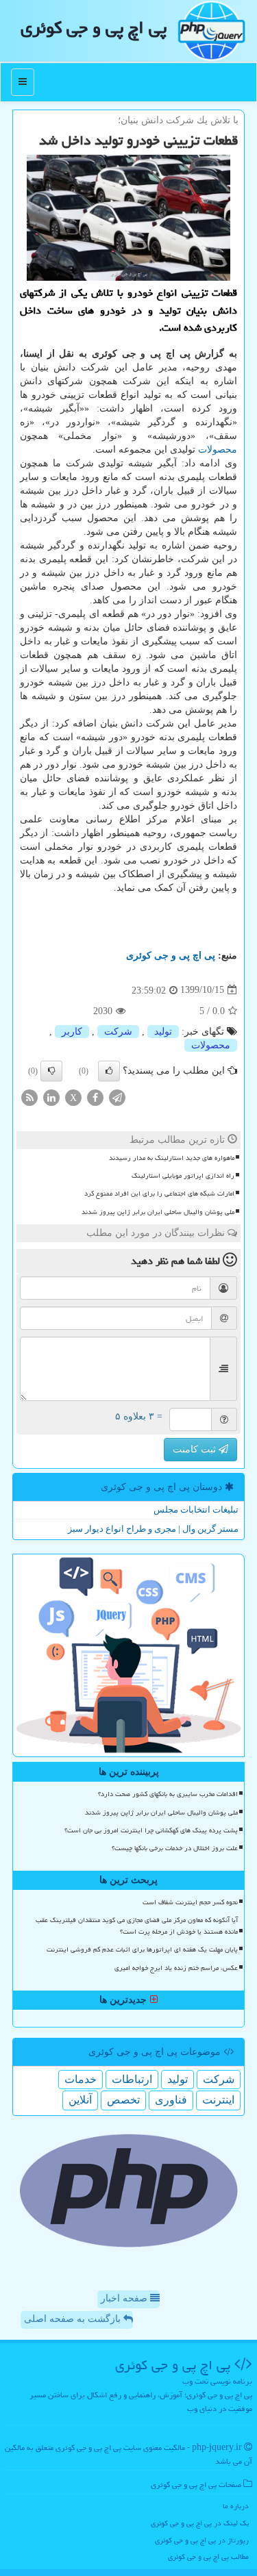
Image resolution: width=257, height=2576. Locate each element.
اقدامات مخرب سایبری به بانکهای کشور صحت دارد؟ (168, 1794)
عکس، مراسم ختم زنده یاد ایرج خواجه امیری (176, 1968)
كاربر (72, 1032)
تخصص (123, 2100)
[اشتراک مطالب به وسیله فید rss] (29, 1097)
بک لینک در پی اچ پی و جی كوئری (200, 2523)
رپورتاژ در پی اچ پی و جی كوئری (202, 2540)
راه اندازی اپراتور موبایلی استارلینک (183, 1176)
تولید (163, 1032)
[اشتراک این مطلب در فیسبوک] (95, 1097)
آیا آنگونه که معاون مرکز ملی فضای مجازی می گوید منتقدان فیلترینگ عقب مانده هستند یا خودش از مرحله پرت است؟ (137, 1926)
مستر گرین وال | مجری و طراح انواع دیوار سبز (153, 1529)
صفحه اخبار (125, 2298)
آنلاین (80, 2100)
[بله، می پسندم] (109, 1071)
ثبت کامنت (196, 1449)
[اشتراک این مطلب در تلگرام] (117, 1097)
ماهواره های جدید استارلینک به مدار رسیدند (172, 1158)
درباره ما (236, 2506)
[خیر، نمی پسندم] (51, 1071)
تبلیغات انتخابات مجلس (196, 1510)
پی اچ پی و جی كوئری (94, 27)
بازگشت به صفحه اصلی (74, 2319)
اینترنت (218, 2100)
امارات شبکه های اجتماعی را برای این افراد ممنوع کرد (159, 1194)
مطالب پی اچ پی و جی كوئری (208, 2556)
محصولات (218, 450)
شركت (118, 1032)
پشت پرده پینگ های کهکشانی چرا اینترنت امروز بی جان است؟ (151, 1830)
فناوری (171, 2100)
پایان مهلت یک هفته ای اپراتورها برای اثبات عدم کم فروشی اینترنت (142, 1949)
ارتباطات (132, 2079)
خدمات (81, 2079)
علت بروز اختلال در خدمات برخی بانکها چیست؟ (175, 1848)
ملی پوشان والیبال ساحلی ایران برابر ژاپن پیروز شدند (158, 1212)
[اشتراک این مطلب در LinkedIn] (51, 1097)
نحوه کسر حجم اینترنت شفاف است (190, 1902)
